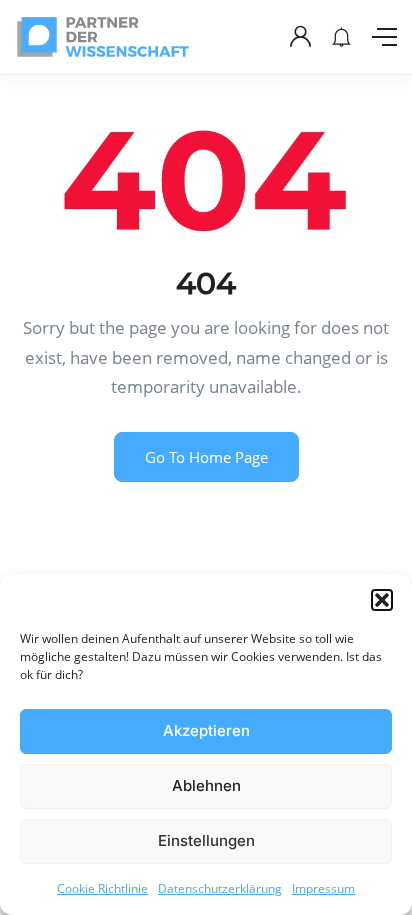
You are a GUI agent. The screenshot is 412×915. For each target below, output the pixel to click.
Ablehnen (206, 785)
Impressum (323, 888)
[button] (382, 600)
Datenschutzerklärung (220, 888)
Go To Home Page (206, 457)
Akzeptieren (206, 730)
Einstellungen (206, 840)
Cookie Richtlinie (102, 888)
